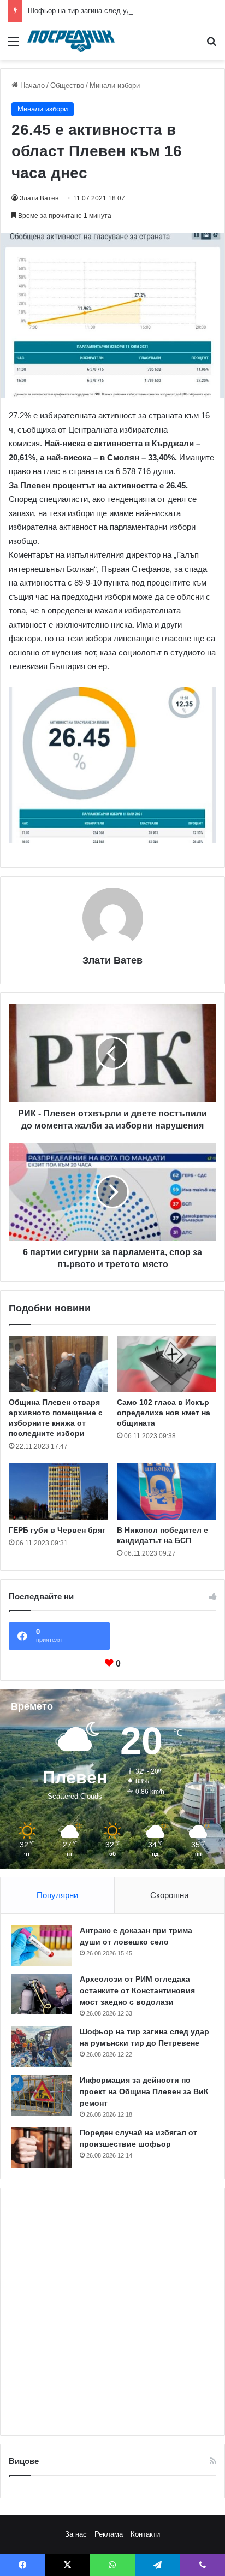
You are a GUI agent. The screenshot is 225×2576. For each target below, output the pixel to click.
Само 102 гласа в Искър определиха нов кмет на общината (164, 1413)
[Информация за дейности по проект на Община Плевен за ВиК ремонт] (42, 2095)
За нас (76, 2534)
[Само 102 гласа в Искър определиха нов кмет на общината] (167, 1364)
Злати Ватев (39, 198)
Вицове (24, 2461)
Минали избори (115, 85)
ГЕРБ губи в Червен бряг (57, 1530)
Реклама (109, 2534)
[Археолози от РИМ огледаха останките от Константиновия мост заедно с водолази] (42, 1994)
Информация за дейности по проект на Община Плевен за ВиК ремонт (144, 2091)
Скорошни (169, 1895)
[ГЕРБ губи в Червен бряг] (58, 1491)
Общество (67, 85)
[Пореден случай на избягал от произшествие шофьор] (42, 2147)
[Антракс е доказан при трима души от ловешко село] (42, 1945)
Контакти (145, 2534)
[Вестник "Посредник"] (71, 41)
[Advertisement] (112, 2312)
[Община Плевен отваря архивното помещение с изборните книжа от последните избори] (58, 1364)
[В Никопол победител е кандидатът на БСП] (167, 1491)
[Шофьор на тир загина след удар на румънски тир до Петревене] (42, 2046)
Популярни (57, 1895)
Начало (31, 85)
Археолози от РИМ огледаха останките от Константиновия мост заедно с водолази (137, 1990)
